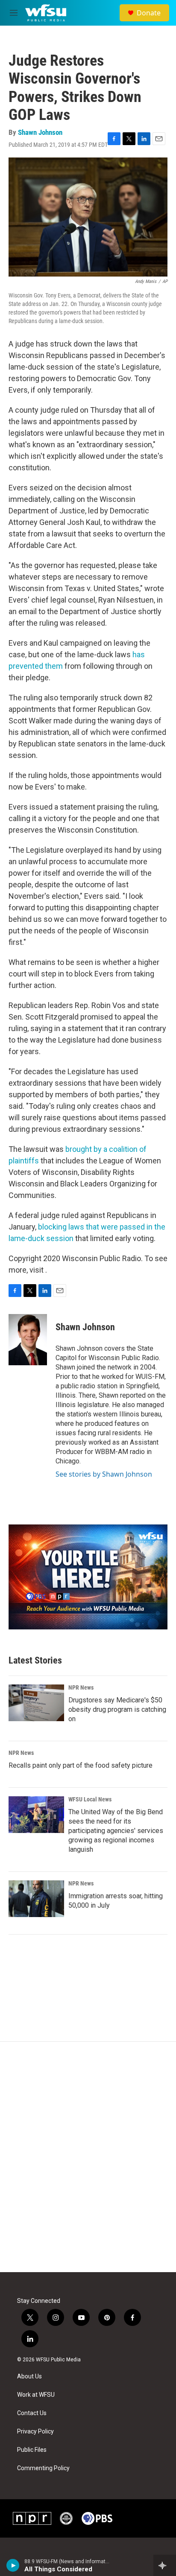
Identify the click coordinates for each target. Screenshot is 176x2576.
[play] (13, 2565)
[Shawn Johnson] (28, 1340)
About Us (29, 2376)
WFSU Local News (90, 1799)
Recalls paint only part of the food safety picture (81, 1765)
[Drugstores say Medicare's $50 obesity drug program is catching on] (36, 1703)
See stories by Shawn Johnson (104, 1474)
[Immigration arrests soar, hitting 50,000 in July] (36, 1899)
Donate (149, 13)
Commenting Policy (43, 2468)
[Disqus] (88, 2157)
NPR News (81, 1687)
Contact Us (32, 2413)
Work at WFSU (36, 2395)
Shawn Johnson (40, 132)
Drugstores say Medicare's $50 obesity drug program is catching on (117, 1709)
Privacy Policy (35, 2432)
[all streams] (165, 2565)
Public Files (32, 2450)
